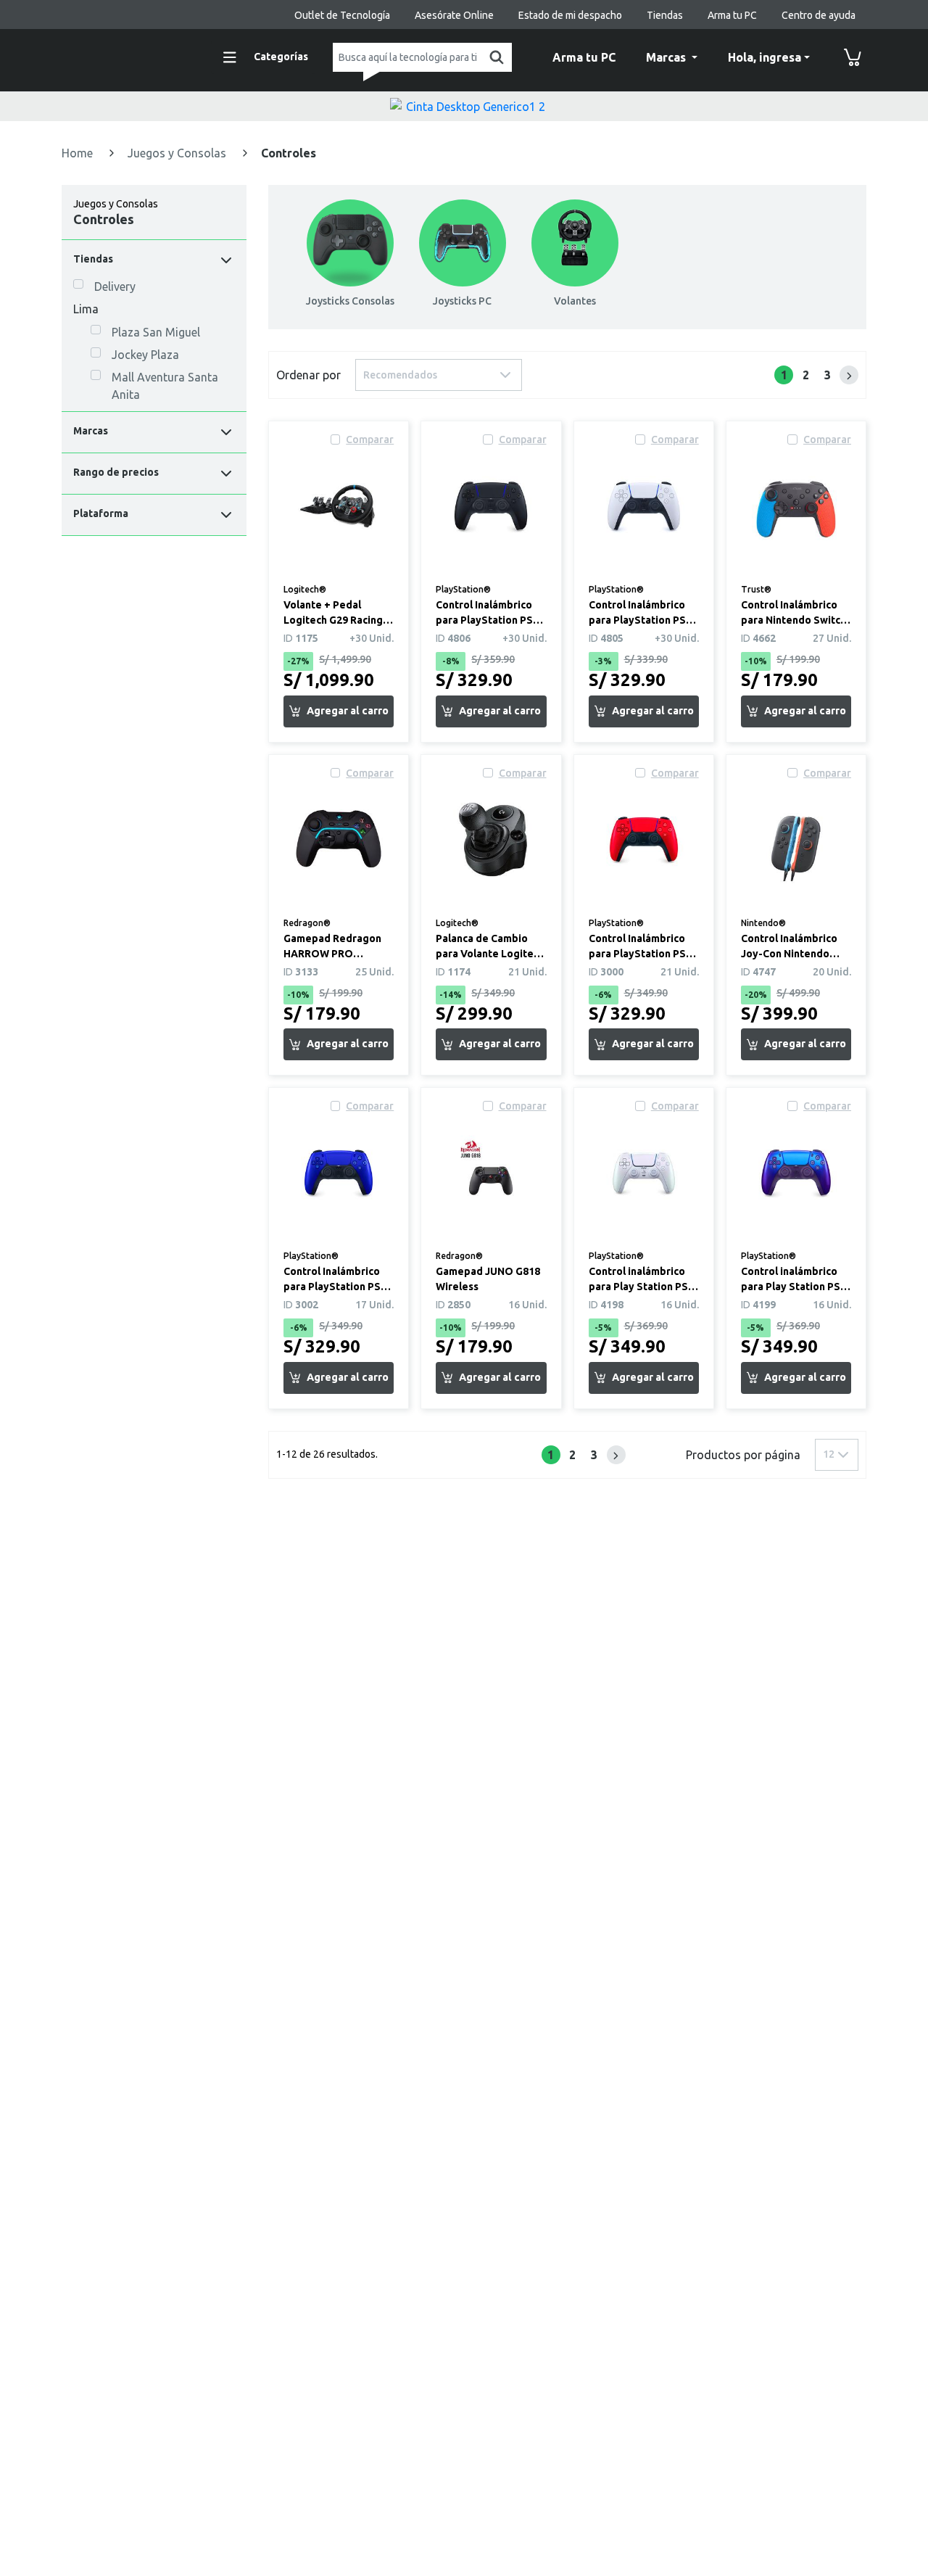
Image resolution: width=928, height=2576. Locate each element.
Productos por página (743, 1455)
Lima (86, 309)
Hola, (765, 57)
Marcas (667, 57)
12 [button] (829, 1454)
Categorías (281, 57)
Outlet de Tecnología (342, 15)
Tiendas (665, 15)
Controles (289, 153)
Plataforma (101, 513)
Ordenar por (308, 375)
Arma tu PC (732, 15)
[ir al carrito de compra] (853, 57)
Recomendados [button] (400, 375)
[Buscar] (494, 57)
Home (79, 153)
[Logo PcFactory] (127, 55)
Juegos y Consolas (178, 153)
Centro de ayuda (819, 15)
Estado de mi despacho (570, 15)
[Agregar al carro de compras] (339, 711)
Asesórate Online (454, 15)
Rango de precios (116, 472)
